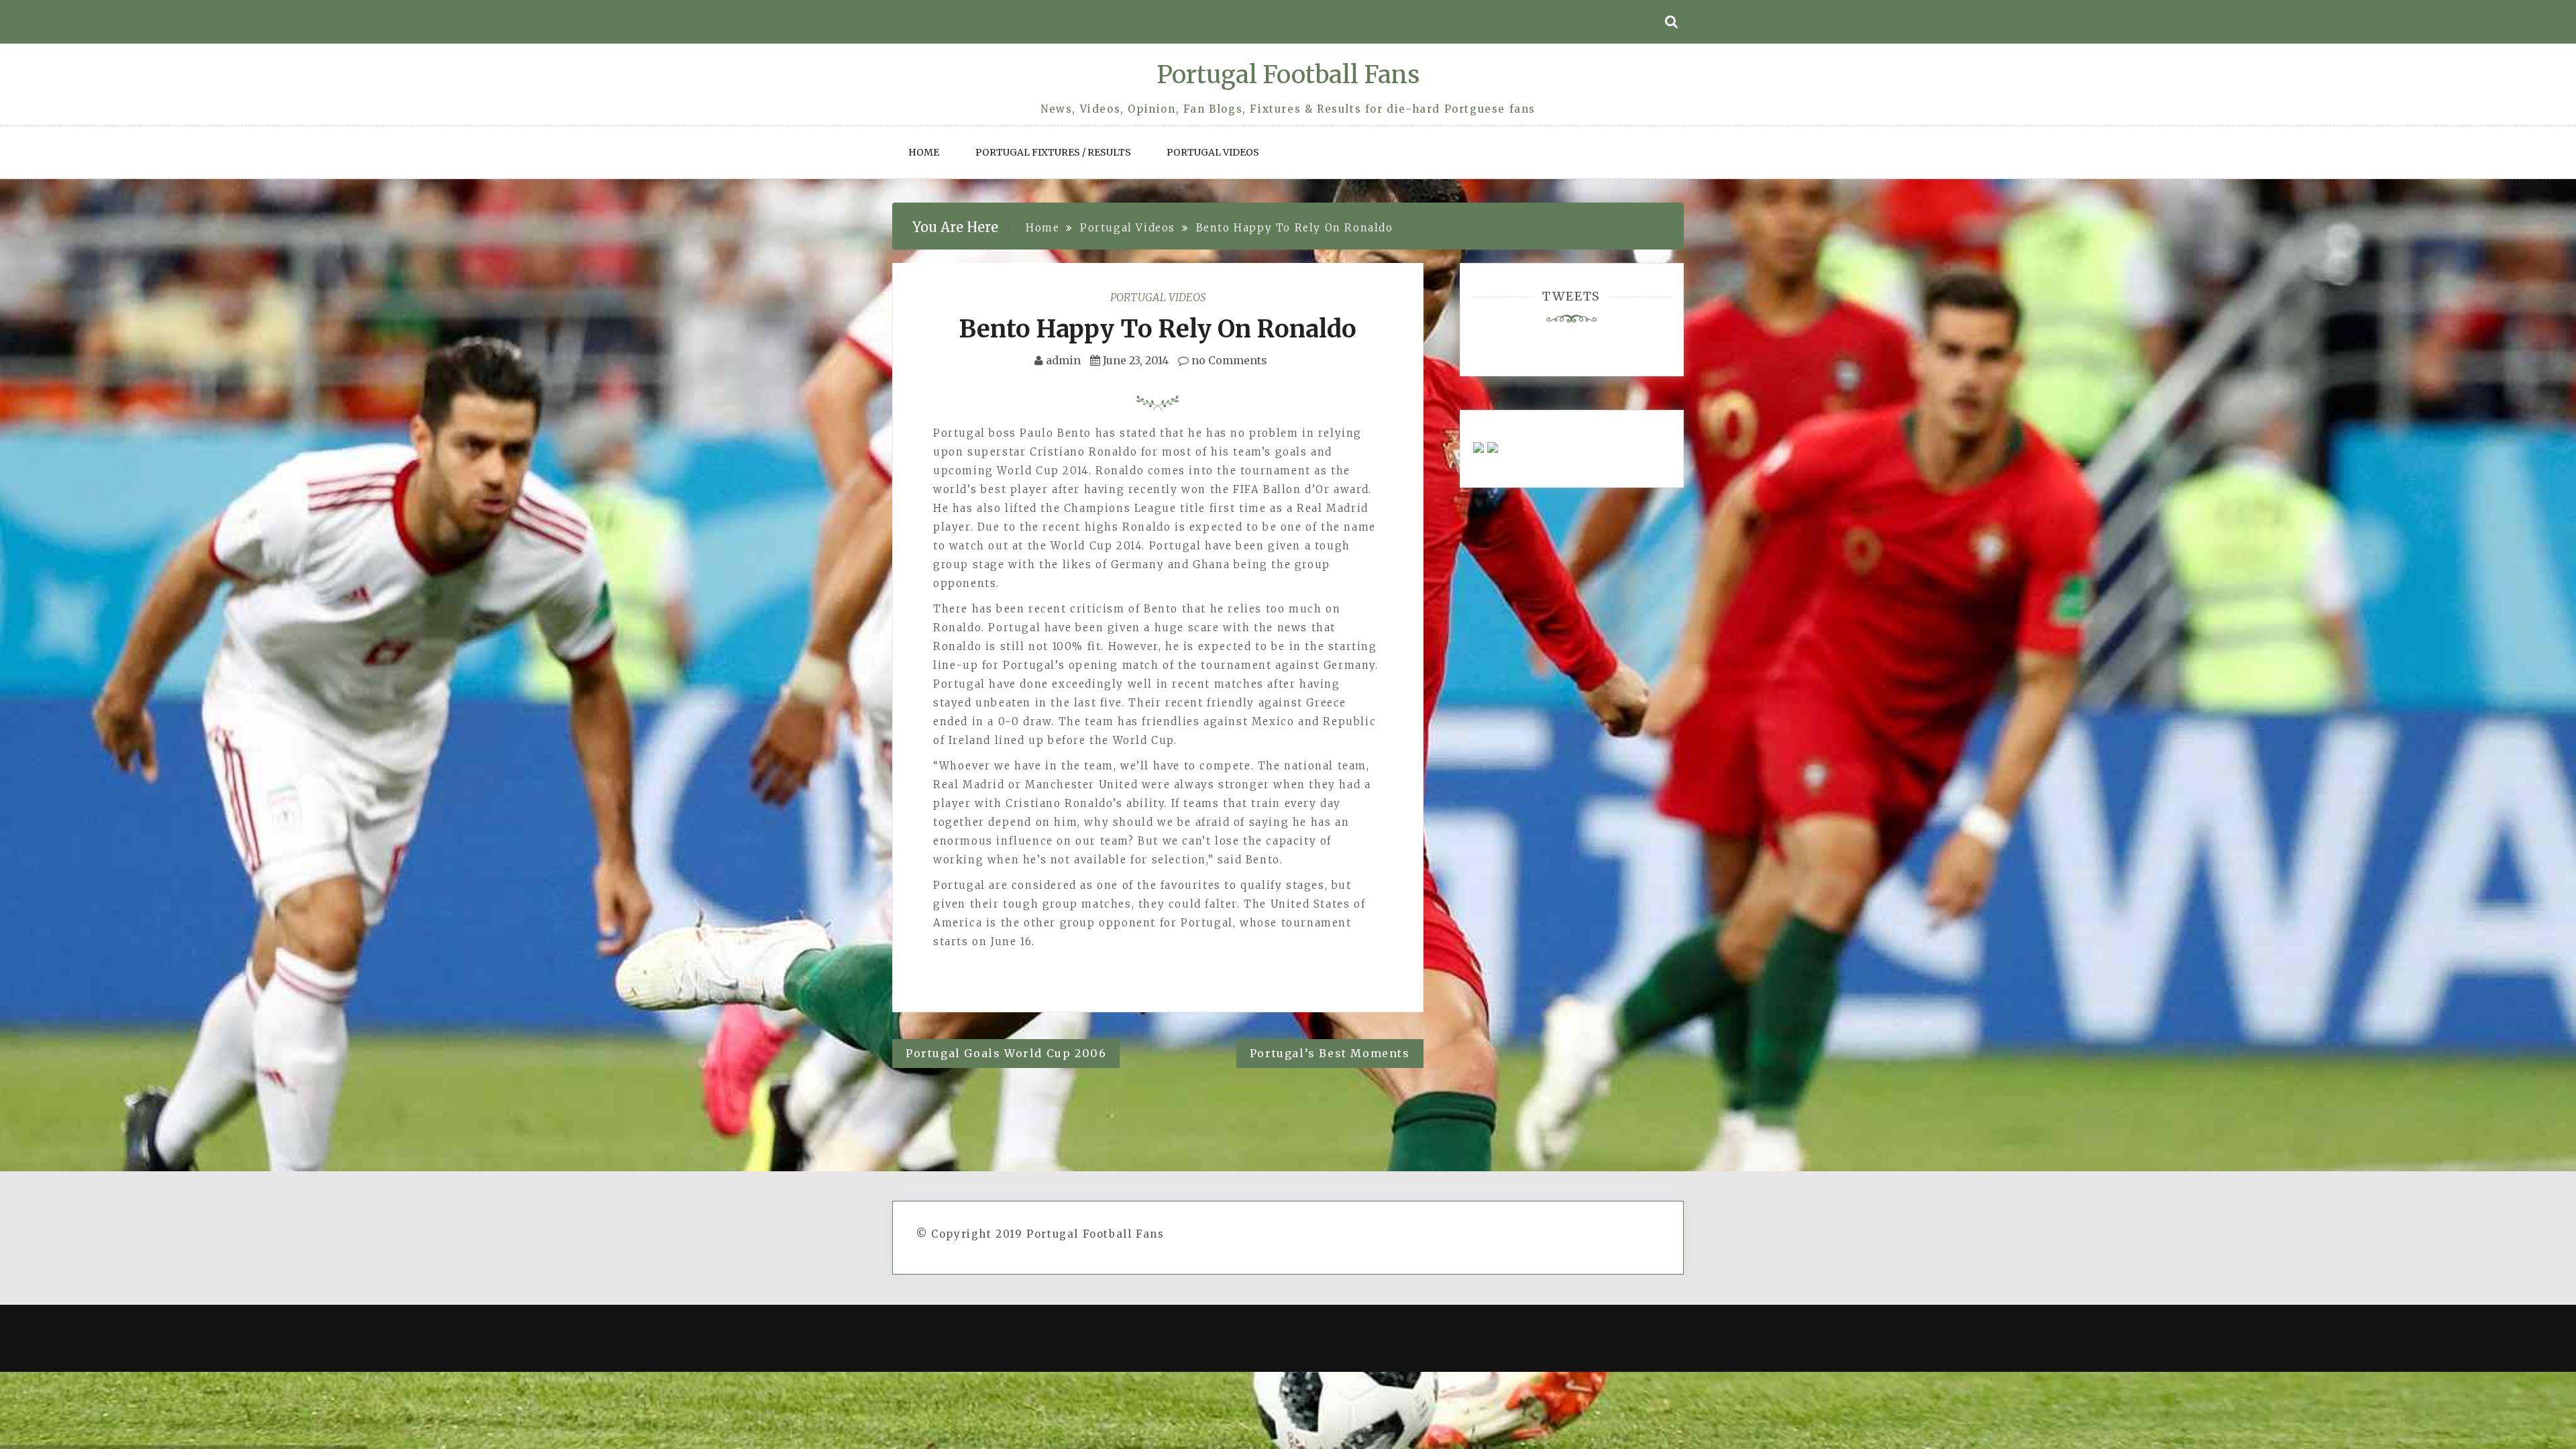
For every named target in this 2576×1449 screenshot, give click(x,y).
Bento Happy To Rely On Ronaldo (1158, 329)
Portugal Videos (1213, 152)
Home (924, 152)
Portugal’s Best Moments (1330, 1053)
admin (1063, 360)
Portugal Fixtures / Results (1053, 152)
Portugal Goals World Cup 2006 (1006, 1053)
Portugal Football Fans (1288, 75)
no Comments (1228, 360)
